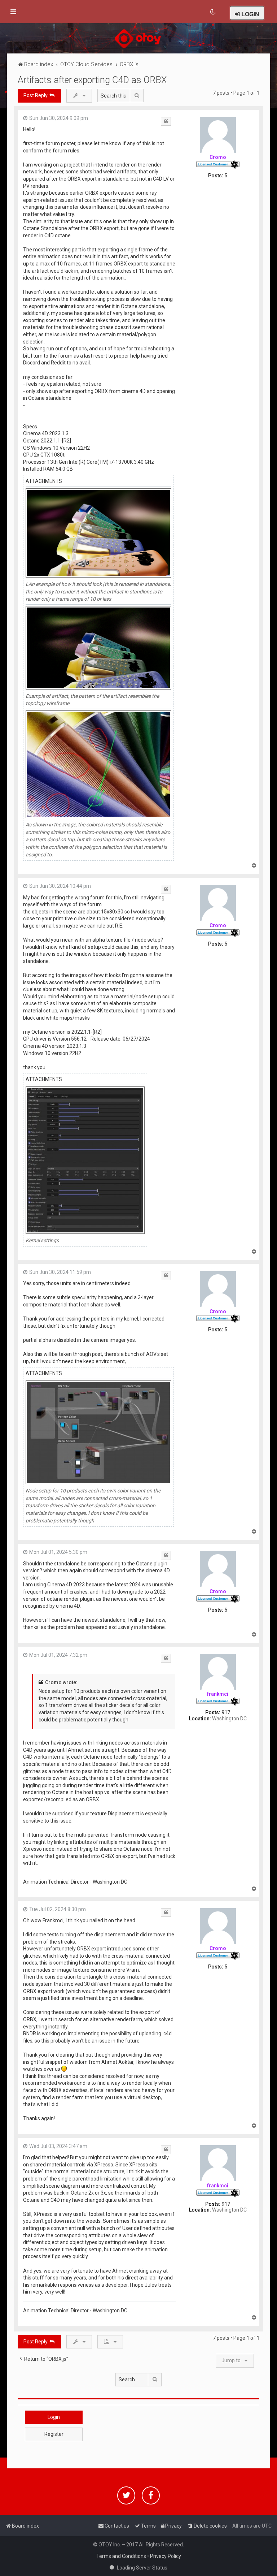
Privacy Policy (166, 2556)
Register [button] (54, 2434)
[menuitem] (213, 12)
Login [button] (54, 2417)
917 (226, 1712)
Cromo (218, 157)
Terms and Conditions (121, 2556)
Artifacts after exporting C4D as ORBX (92, 80)
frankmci (218, 1694)
